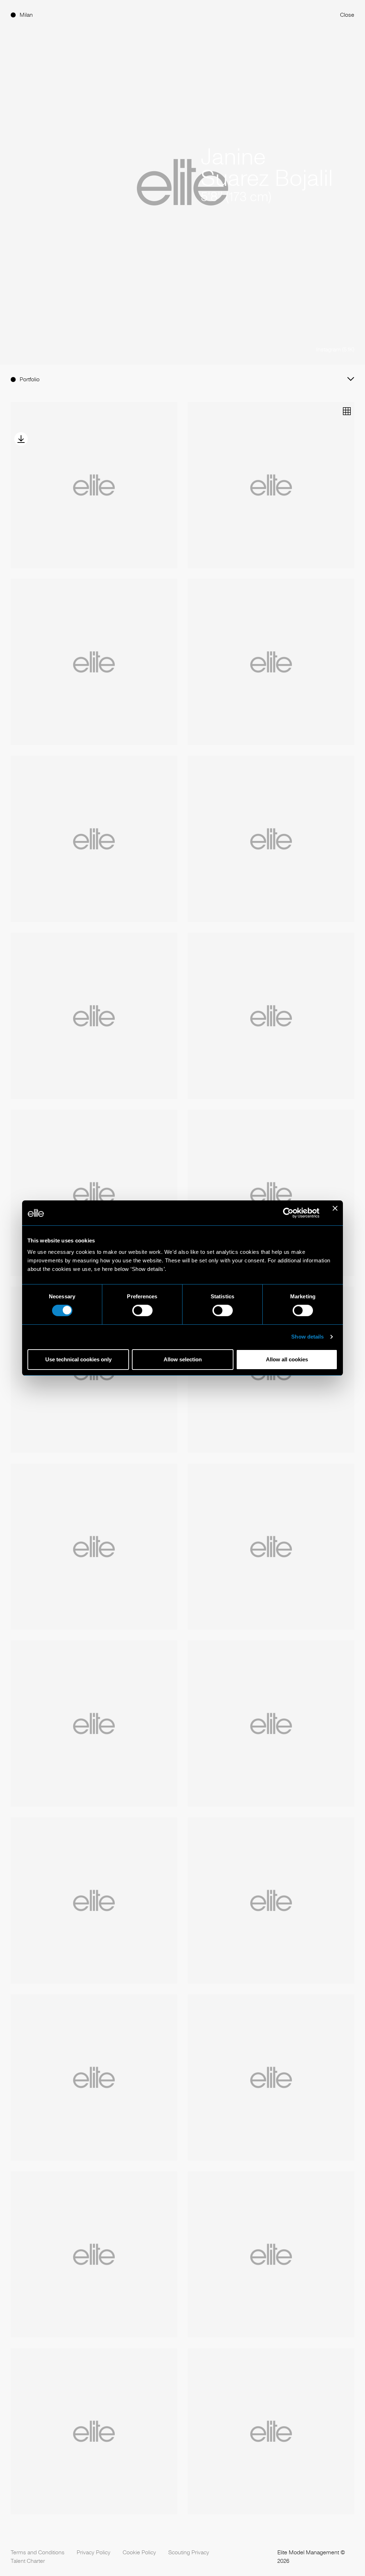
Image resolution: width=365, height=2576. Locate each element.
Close (347, 15)
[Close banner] (335, 1213)
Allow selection (183, 1359)
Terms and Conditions (38, 2552)
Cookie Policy (139, 2552)
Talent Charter (28, 2561)
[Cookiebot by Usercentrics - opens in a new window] (288, 1213)
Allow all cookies (287, 1359)
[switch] (142, 1310)
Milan (26, 15)
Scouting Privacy (189, 2552)
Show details (307, 1337)
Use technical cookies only (78, 1359)
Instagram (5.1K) (335, 349)
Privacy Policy (94, 2552)
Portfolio (30, 379)
